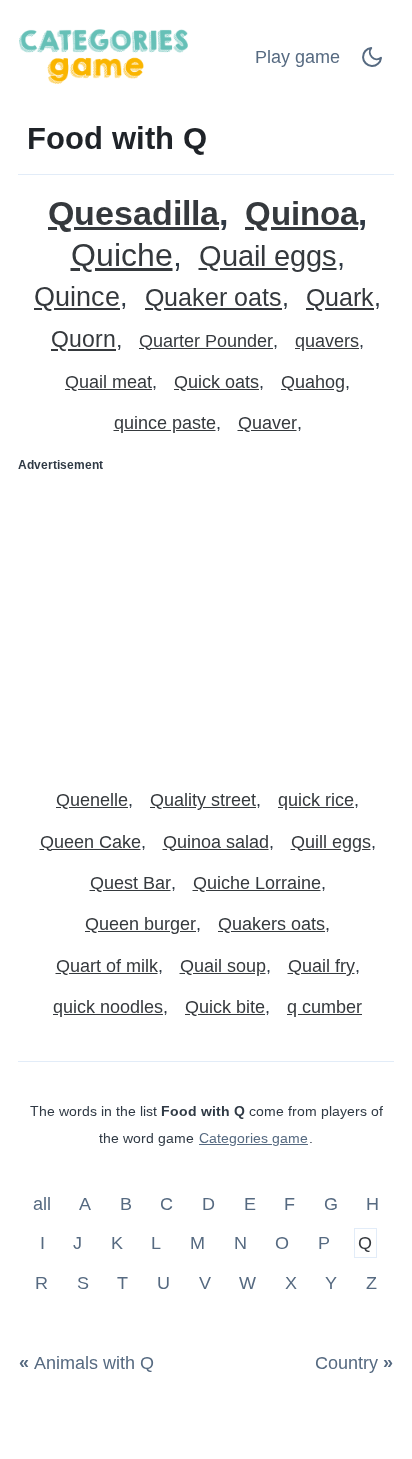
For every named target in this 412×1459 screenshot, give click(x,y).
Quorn (83, 339)
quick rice (316, 800)
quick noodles (108, 1007)
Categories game (253, 1138)
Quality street (203, 800)
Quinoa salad (216, 842)
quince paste (165, 423)
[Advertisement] (206, 622)
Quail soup (223, 966)
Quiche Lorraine (257, 883)
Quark (340, 297)
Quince (77, 297)
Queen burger (140, 924)
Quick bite (225, 1007)
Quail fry (321, 966)
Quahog (313, 382)
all (44, 1203)
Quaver (267, 423)
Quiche (122, 255)
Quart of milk (107, 966)
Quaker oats (213, 297)
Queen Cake (90, 842)
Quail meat (108, 382)
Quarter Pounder (206, 341)
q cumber (324, 1007)
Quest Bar (130, 883)
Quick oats (216, 382)
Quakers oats (271, 924)
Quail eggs (268, 256)
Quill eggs (331, 842)
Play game (297, 57)
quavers (327, 341)
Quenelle (92, 800)
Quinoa (301, 213)
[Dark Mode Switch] (372, 63)
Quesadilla (133, 213)
